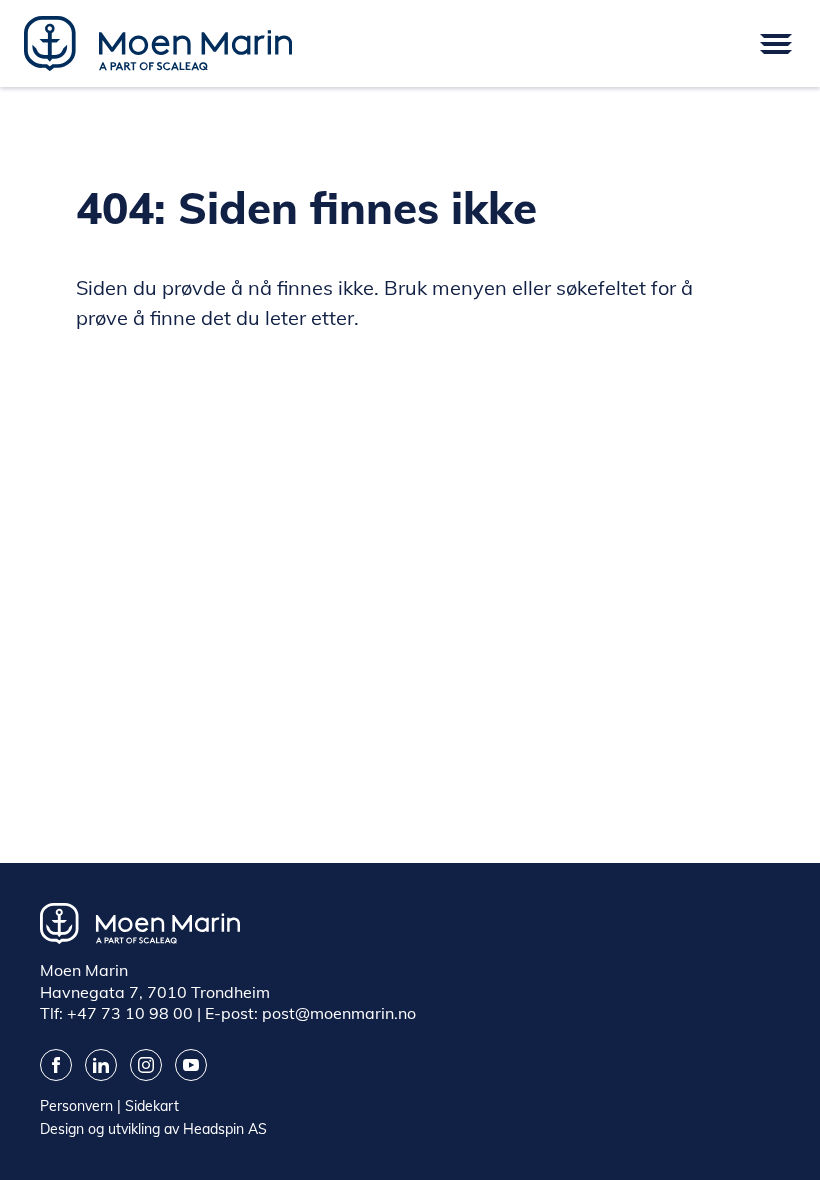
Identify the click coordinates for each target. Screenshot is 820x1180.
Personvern (76, 1106)
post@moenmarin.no (339, 1013)
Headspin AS (225, 1129)
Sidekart (152, 1106)
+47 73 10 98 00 (130, 1013)
